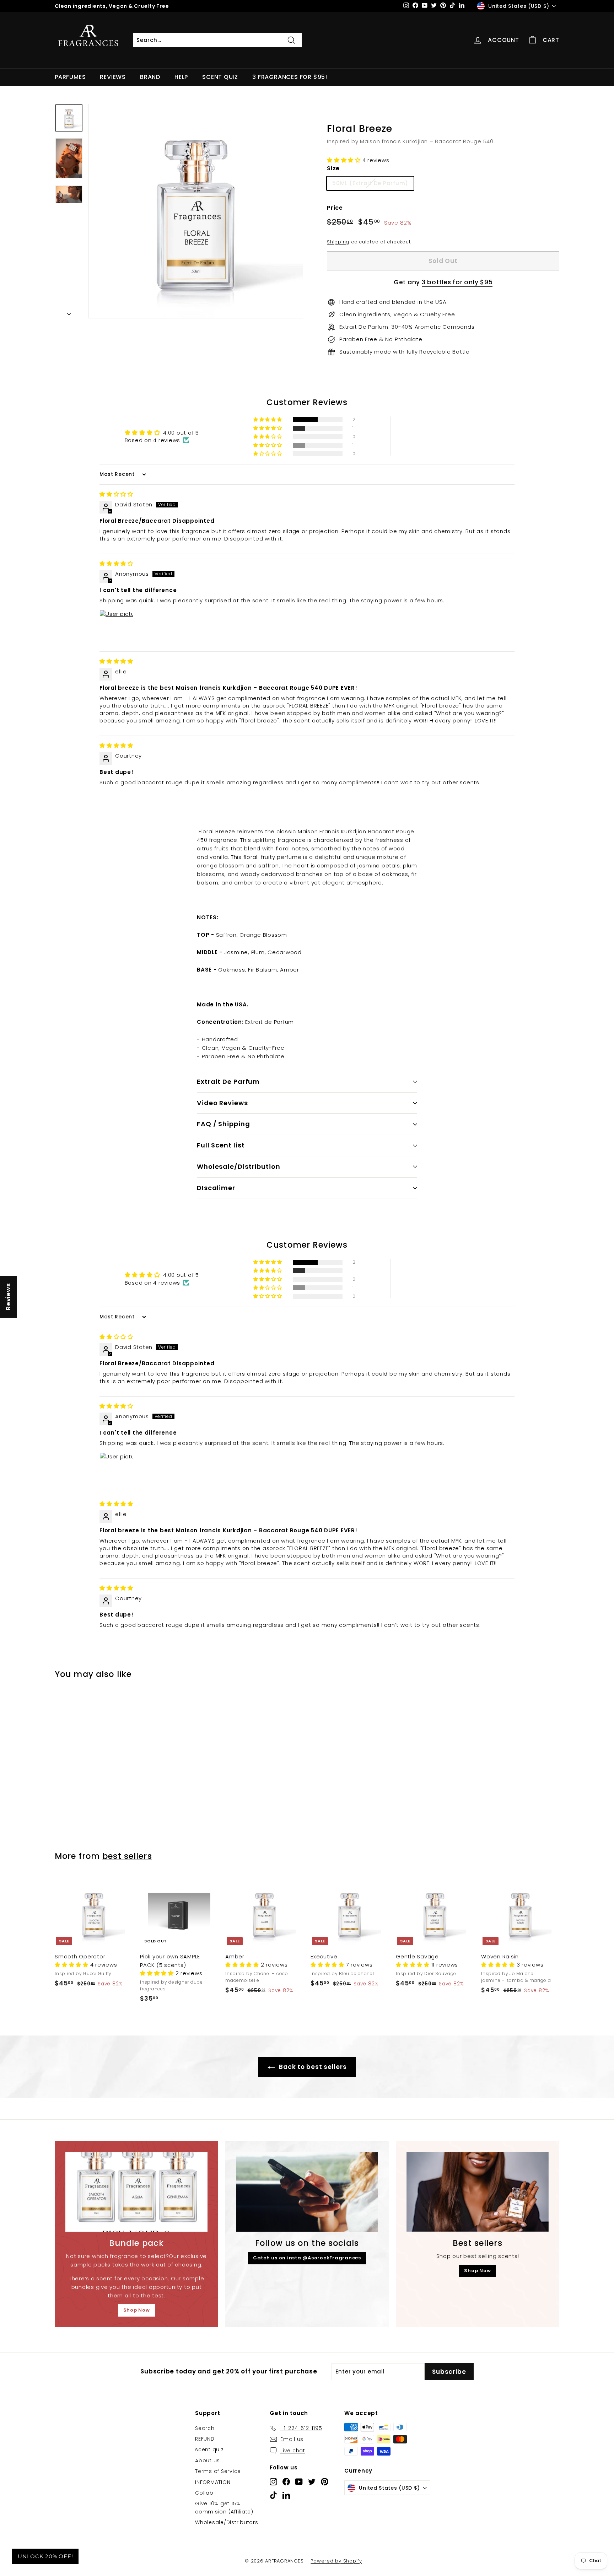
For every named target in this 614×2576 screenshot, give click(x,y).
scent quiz (209, 2449)
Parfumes (70, 77)
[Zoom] (196, 211)
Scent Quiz (220, 77)
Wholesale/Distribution (239, 1166)
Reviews (113, 77)
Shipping (338, 242)
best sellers (127, 1856)
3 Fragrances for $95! (290, 77)
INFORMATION (213, 2482)
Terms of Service (218, 2471)
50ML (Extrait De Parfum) (370, 183)
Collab (204, 2493)
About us (208, 2461)
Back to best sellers (312, 2067)
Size (333, 168)
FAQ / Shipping (223, 1124)
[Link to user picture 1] (117, 627)
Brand (150, 77)
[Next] (69, 312)
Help (181, 77)
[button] (345, 160)
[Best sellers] (478, 2192)
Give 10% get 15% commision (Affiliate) (224, 2507)
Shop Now (137, 2310)
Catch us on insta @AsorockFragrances (307, 2258)
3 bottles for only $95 (457, 282)
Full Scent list (221, 1145)
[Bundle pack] (136, 2192)
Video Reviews (222, 1103)
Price (335, 208)
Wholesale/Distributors (227, 2522)
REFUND (205, 2439)
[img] (116, 494)
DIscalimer (216, 1188)
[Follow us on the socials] (307, 2192)
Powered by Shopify (336, 2561)
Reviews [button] (8, 1296)
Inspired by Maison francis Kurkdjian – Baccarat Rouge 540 (410, 141)
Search (205, 2428)
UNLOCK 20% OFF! (45, 2556)
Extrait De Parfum (228, 1082)
